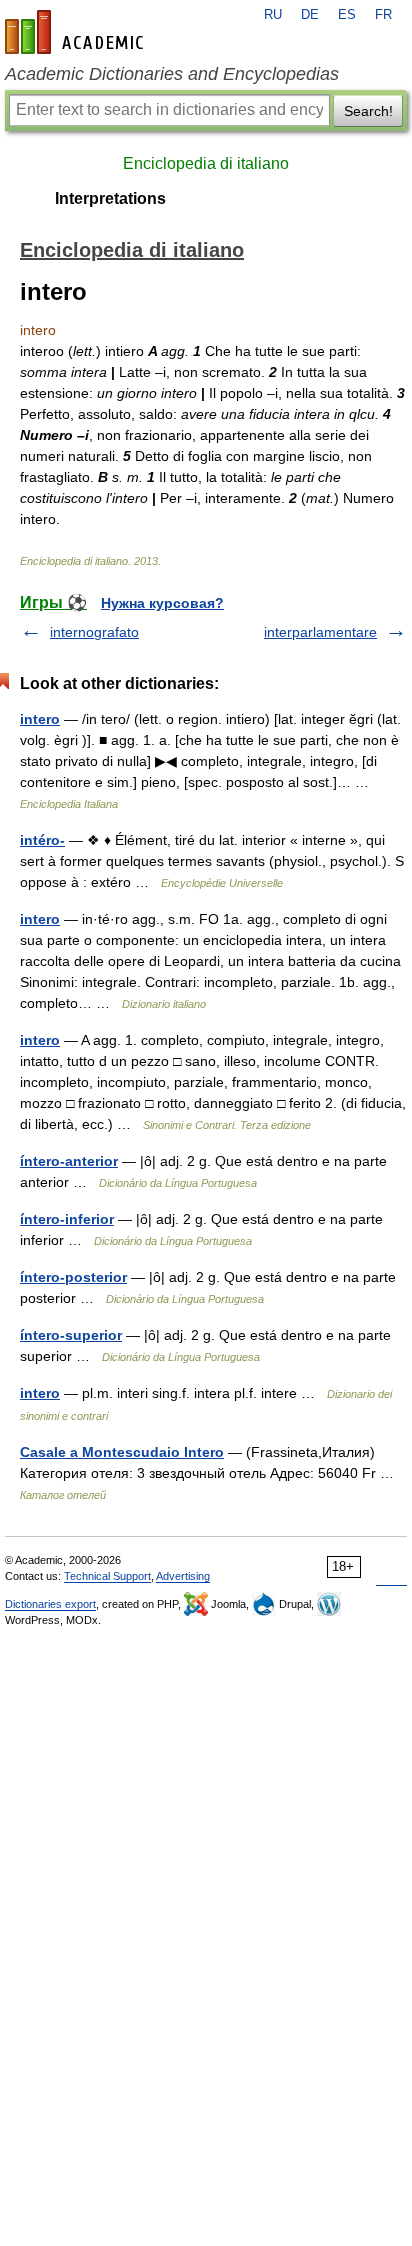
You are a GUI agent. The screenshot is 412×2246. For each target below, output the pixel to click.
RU (273, 15)
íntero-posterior (73, 1277)
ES (347, 15)
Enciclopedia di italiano (206, 163)
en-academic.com (77, 32)
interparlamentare (320, 632)
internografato (94, 632)
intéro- (42, 840)
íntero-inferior (67, 1219)
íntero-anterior (69, 1161)
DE (310, 15)
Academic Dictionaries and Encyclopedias (172, 74)
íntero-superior (71, 1335)
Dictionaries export (50, 1604)
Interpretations (110, 198)
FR (383, 15)
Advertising (183, 1576)
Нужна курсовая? (162, 603)
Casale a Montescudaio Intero (122, 1452)
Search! (368, 111)
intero (40, 719)
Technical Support (107, 1576)
